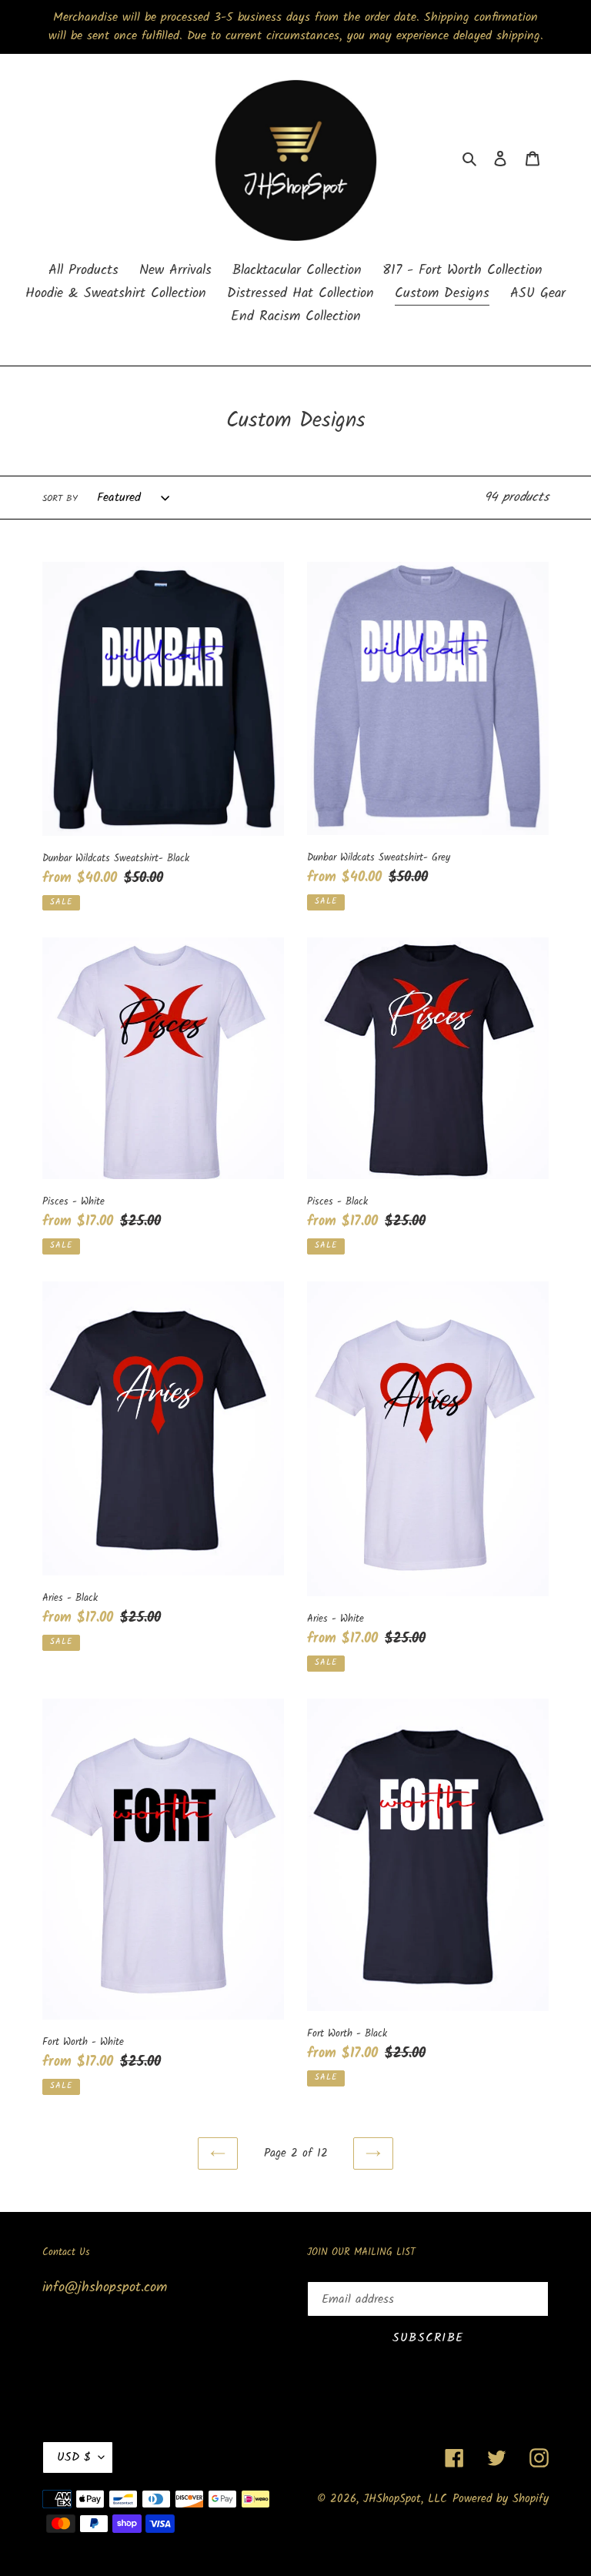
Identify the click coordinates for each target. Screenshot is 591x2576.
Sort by (60, 499)
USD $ (74, 2457)
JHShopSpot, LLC (405, 2499)
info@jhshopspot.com (105, 2288)
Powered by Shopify (501, 2499)
